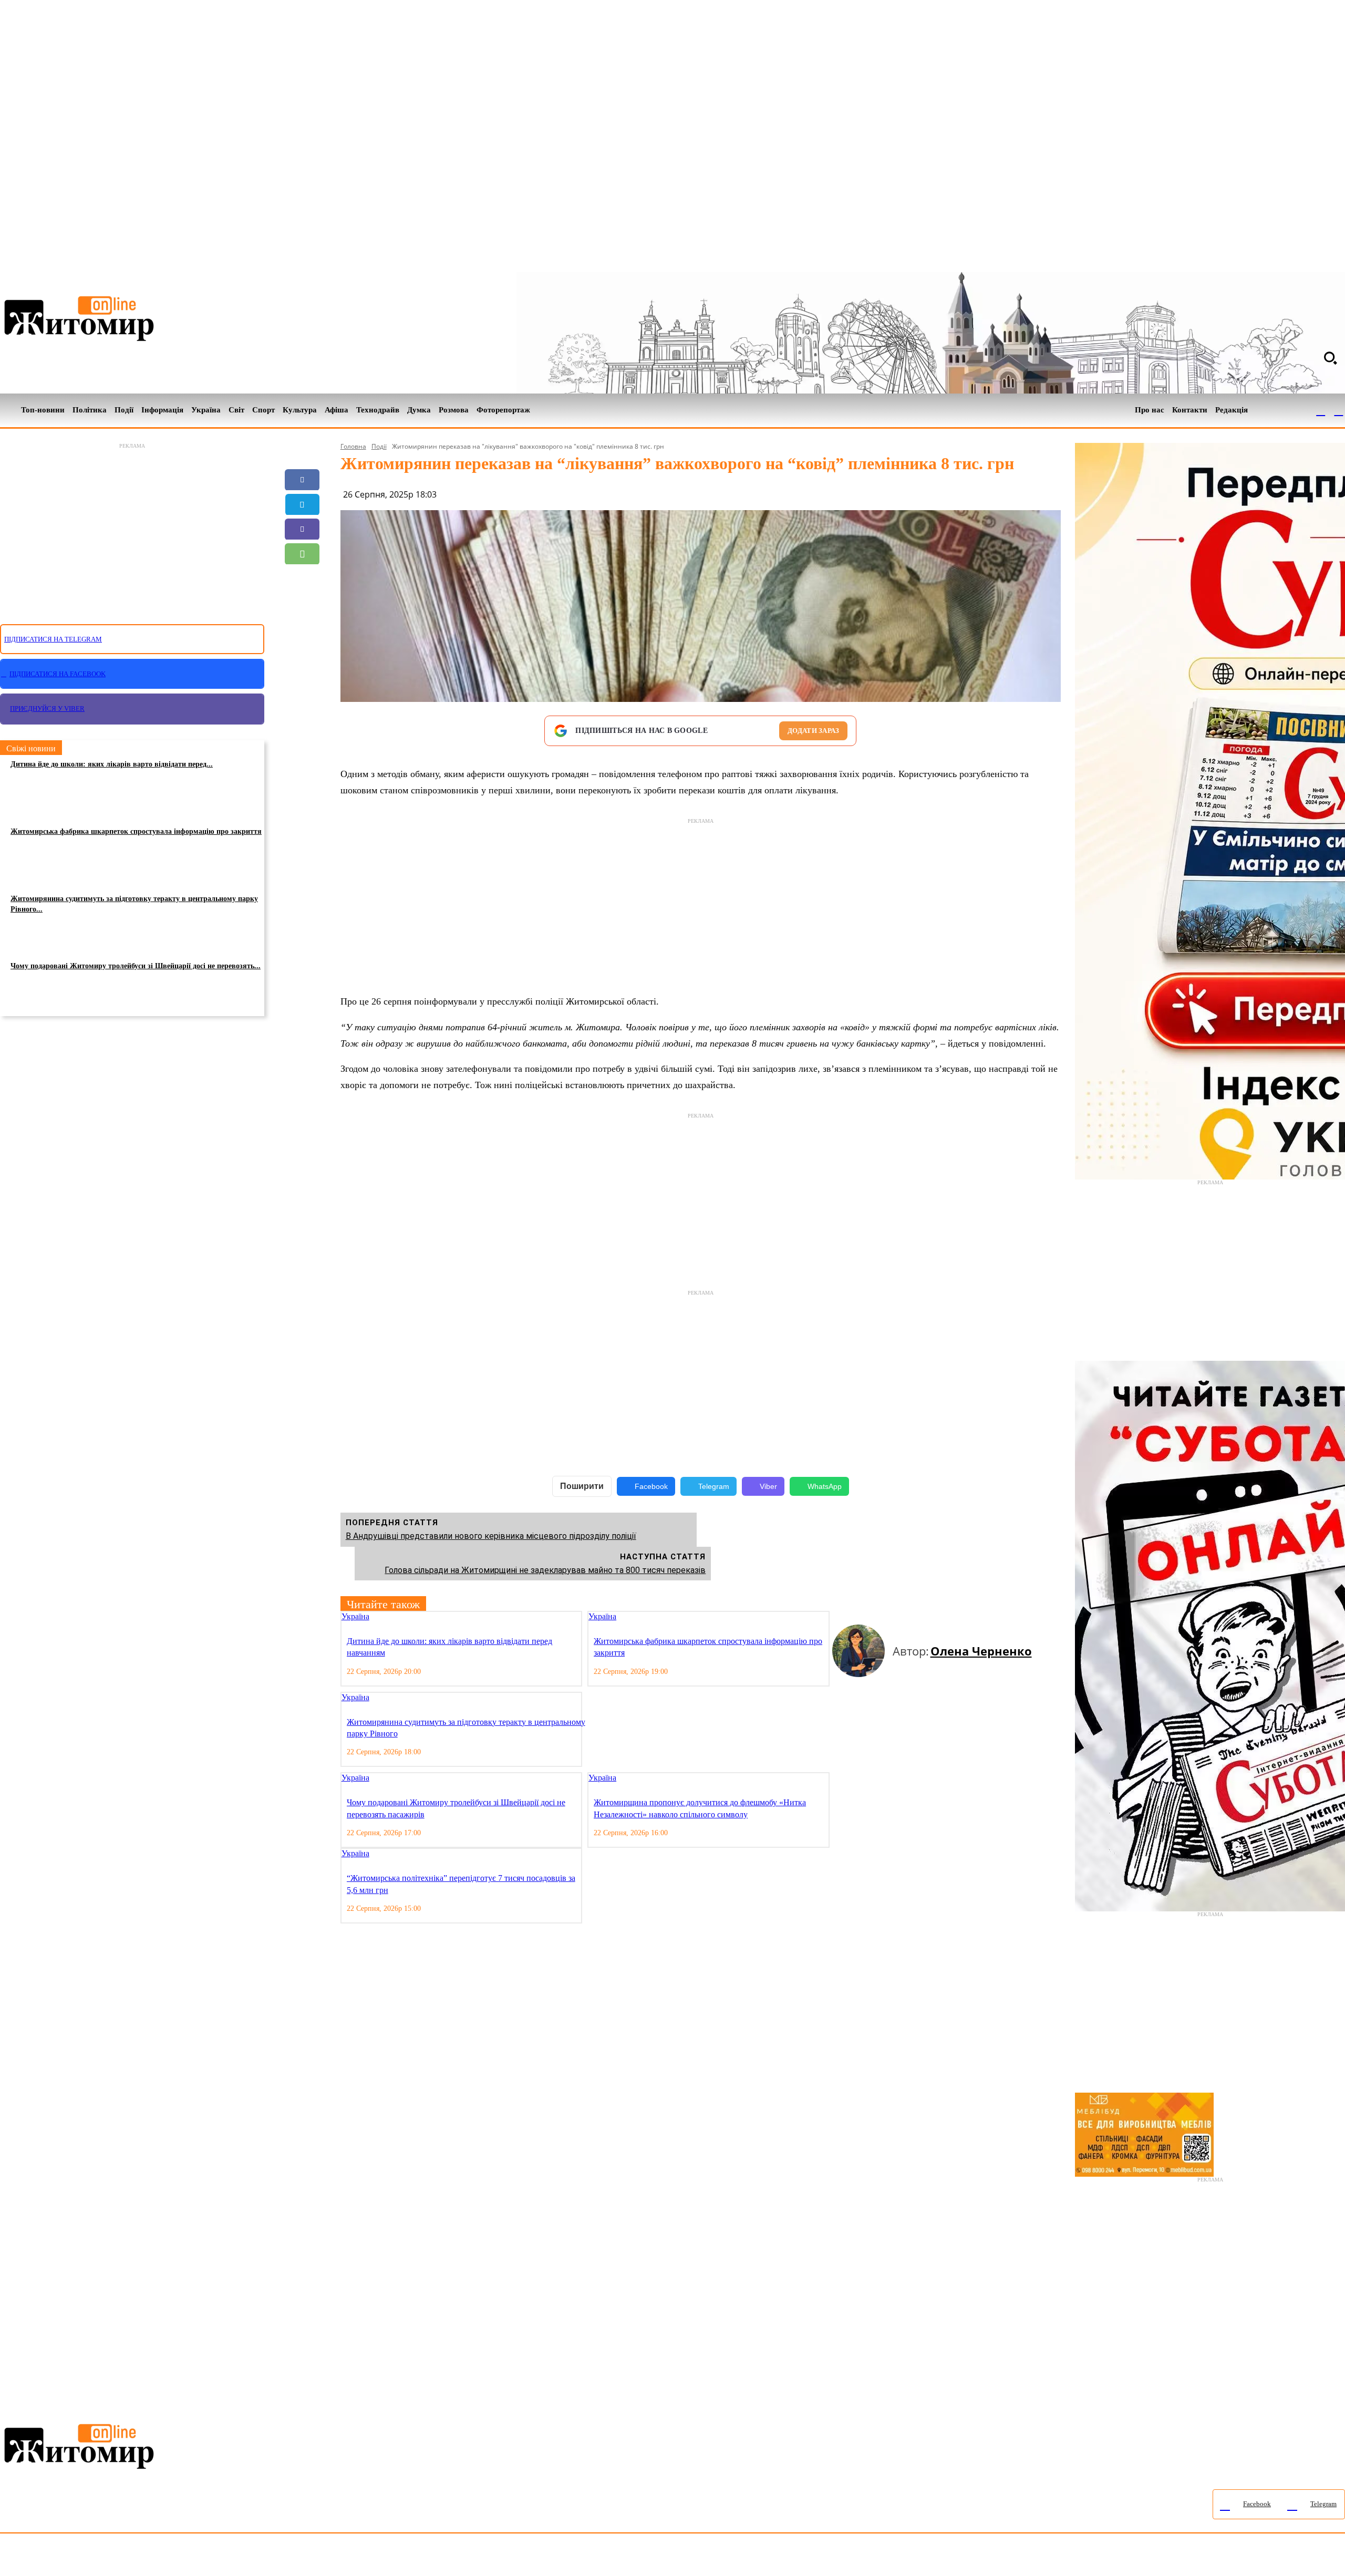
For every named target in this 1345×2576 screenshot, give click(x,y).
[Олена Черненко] (862, 1651)
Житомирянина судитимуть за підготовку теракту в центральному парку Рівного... (134, 904)
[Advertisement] (132, 527)
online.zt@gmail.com (579, 2557)
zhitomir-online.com (448, 2557)
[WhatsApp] (302, 554)
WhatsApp (825, 1486)
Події (379, 446)
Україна (355, 1616)
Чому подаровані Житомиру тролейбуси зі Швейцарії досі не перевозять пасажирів (456, 1808)
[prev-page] (836, 1617)
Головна (353, 446)
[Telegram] (1339, 410)
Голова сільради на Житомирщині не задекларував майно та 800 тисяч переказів (545, 1570)
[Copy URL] (302, 603)
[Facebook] (1321, 410)
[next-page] (845, 1617)
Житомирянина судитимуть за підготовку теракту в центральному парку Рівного (466, 1728)
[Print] (302, 628)
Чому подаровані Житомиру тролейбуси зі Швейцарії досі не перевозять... (136, 966)
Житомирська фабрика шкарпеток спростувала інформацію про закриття (136, 831)
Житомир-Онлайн (86, 2557)
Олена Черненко (981, 1651)
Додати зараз (813, 731)
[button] (1330, 358)
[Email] (302, 578)
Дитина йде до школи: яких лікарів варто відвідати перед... (112, 764)
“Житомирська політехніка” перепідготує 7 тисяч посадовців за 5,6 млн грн (461, 1884)
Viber (768, 1486)
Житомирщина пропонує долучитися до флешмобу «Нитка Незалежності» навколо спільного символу (700, 1808)
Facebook (651, 1486)
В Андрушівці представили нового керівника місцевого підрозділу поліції (491, 1536)
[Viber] (302, 529)
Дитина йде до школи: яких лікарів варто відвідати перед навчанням (449, 1647)
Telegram (714, 1486)
